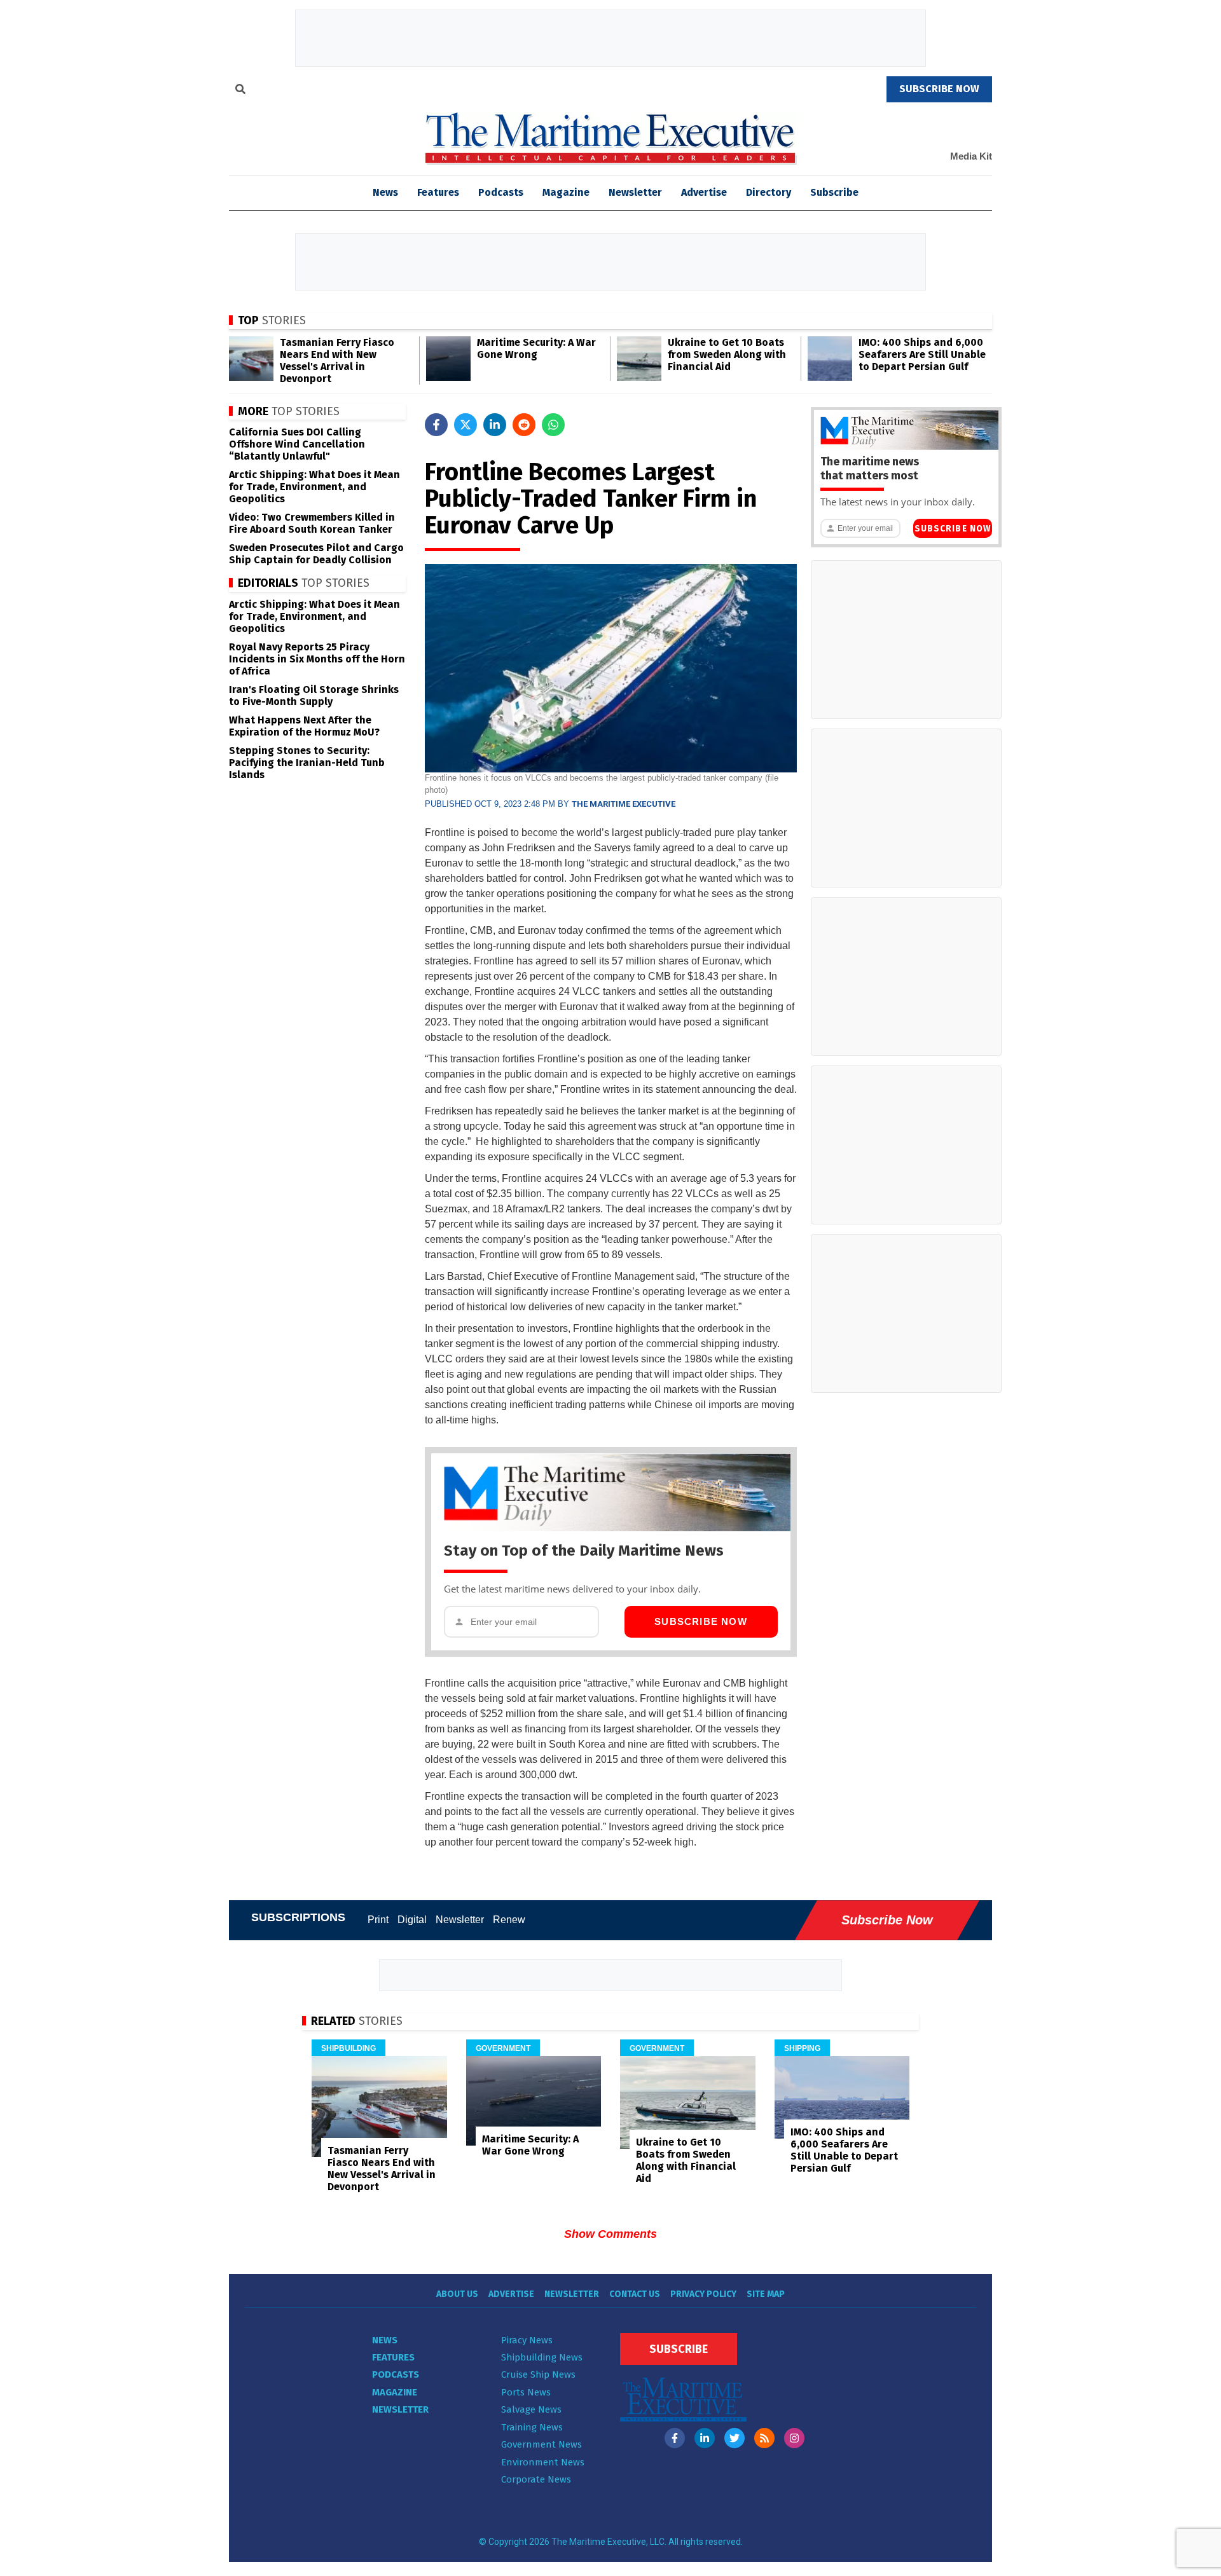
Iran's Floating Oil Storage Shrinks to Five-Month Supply (314, 695)
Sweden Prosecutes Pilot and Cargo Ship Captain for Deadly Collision (316, 554)
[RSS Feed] (764, 2438)
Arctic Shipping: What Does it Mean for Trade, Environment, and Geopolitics (314, 487)
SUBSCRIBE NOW (939, 89)
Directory (769, 192)
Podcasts (501, 192)
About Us (457, 2294)
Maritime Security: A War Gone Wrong (536, 348)
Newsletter (635, 192)
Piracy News (527, 2340)
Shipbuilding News (542, 2357)
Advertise (704, 192)
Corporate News (536, 2479)
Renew (509, 1920)
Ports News (526, 2392)
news (385, 192)
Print (378, 1920)
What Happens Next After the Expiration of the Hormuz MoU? (304, 726)
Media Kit (971, 156)
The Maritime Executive (624, 804)
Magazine (566, 192)
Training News (532, 2427)
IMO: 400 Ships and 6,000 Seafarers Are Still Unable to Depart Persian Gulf (922, 354)
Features (438, 192)
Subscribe (834, 192)
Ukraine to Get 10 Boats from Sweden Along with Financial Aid (727, 354)
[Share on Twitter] (466, 425)
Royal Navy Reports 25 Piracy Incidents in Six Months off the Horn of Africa (317, 659)
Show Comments (610, 2234)
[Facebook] (675, 2438)
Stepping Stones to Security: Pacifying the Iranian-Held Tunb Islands (307, 763)
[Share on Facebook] (436, 425)
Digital (412, 1920)
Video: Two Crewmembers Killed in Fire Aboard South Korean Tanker (312, 523)
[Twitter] (735, 2438)
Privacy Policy (703, 2294)
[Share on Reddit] (524, 425)
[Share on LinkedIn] (495, 425)
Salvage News (531, 2409)
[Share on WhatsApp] (553, 425)
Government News (542, 2444)
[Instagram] (794, 2438)
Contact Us (635, 2294)
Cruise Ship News (538, 2374)
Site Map (766, 2294)
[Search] (240, 91)
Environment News (543, 2462)
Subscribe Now (701, 1621)
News (385, 2340)
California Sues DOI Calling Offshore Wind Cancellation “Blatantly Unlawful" (297, 444)
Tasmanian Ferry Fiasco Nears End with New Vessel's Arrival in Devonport (337, 360)
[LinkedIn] (705, 2438)
